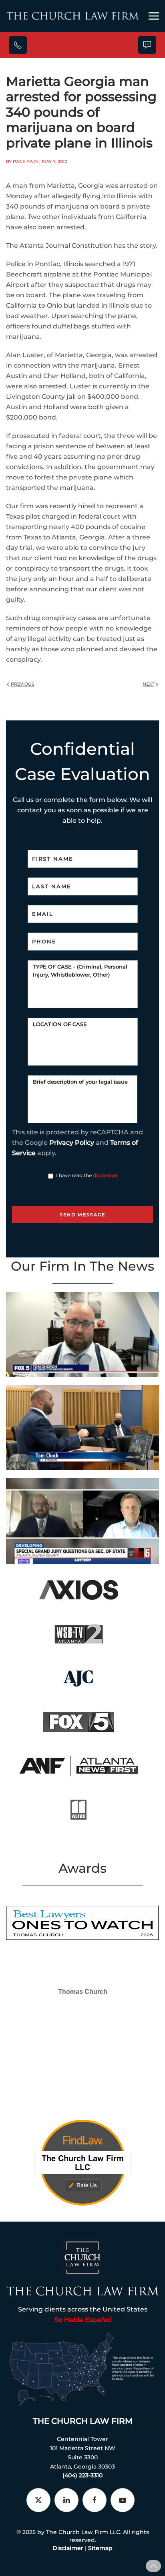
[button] (154, 16)
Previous (23, 684)
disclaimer (105, 1175)
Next (148, 684)
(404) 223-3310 (82, 2475)
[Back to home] (72, 16)
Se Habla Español (83, 2320)
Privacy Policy (72, 1143)
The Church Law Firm (83, 2421)
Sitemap (100, 2548)
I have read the (87, 1175)
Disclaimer (68, 2548)
